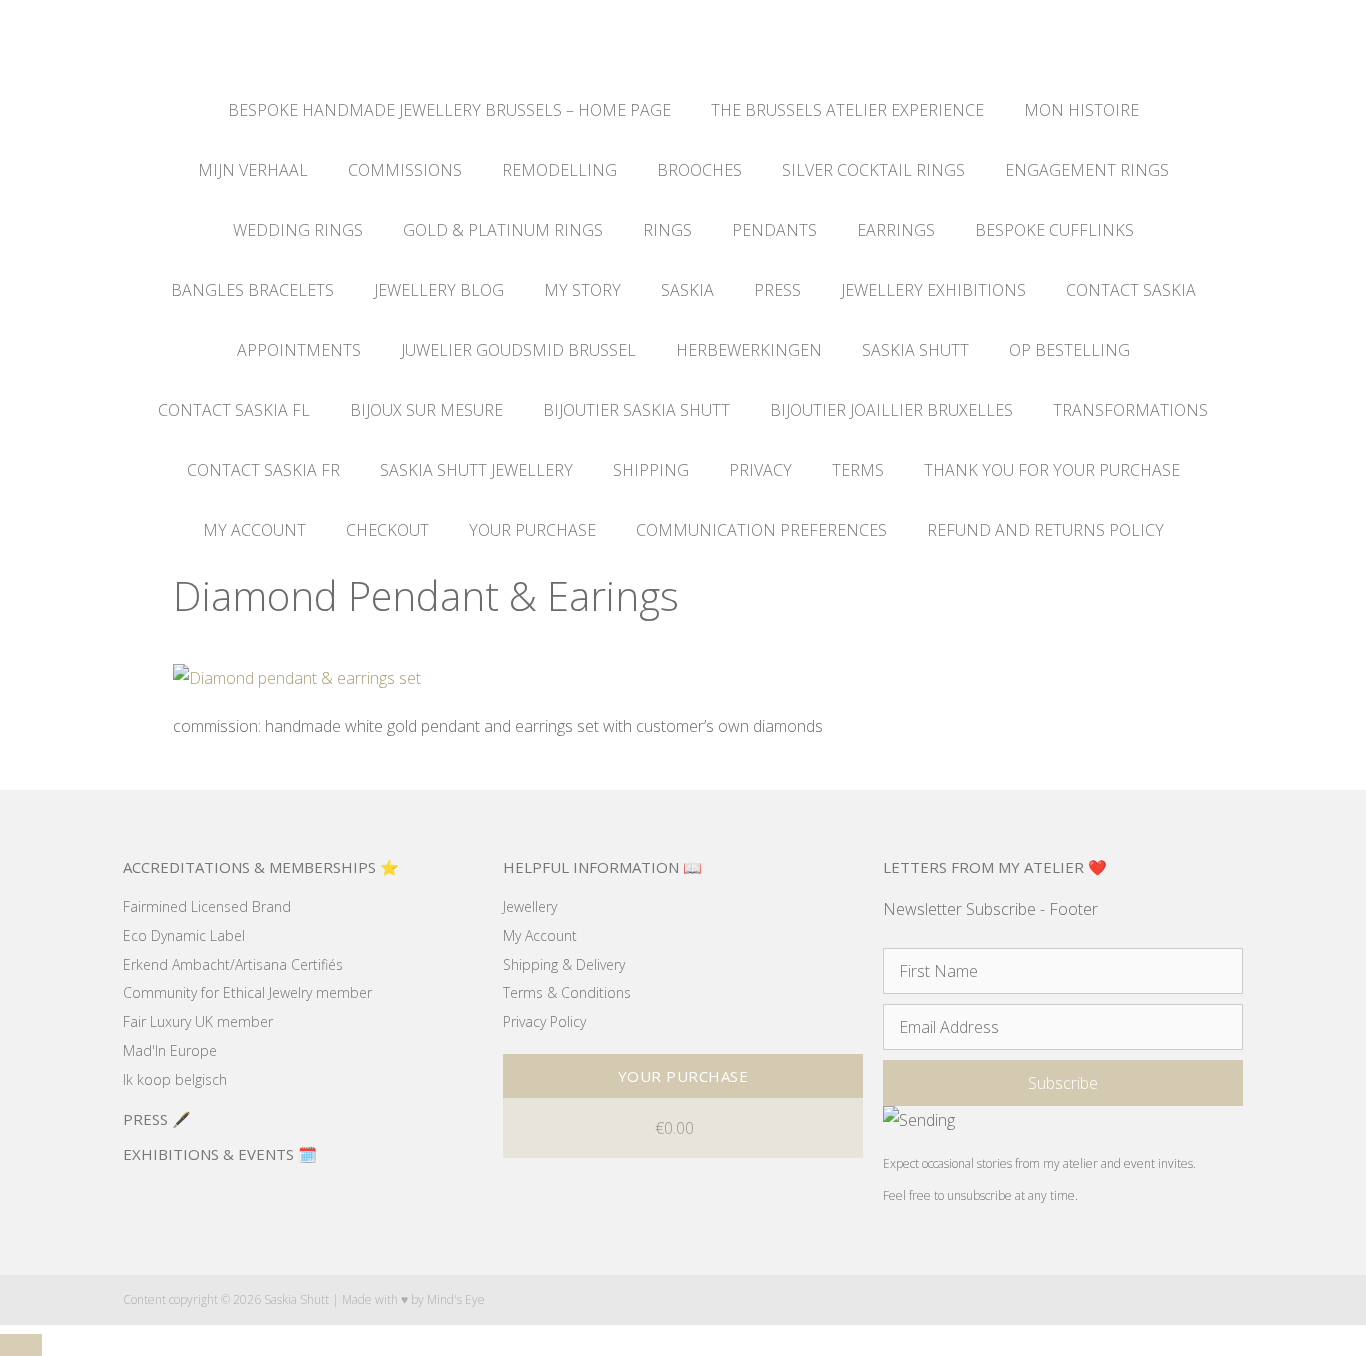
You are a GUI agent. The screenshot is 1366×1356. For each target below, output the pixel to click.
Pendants (774, 230)
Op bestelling (1069, 350)
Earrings (896, 230)
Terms (858, 470)
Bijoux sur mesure (426, 410)
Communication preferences (761, 530)
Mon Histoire (1081, 110)
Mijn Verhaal (253, 170)
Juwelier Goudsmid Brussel (518, 350)
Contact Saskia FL (234, 410)
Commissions (405, 170)
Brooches (699, 170)
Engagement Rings (1087, 170)
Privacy (760, 470)
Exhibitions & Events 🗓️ (220, 1154)
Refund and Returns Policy (1045, 530)
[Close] (21, 1345)
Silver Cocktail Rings (873, 170)
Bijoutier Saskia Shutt (636, 410)
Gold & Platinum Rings (503, 230)
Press (777, 290)
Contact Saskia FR (263, 470)
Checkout (387, 530)
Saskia (687, 290)
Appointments (299, 350)
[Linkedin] (1235, 1299)
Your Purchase (532, 530)
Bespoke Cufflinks (1054, 230)
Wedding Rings (298, 230)
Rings (667, 230)
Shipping (651, 470)
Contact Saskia (1131, 290)
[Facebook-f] (1118, 1299)
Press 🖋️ (157, 1119)
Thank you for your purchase (1052, 470)
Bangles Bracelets (252, 290)
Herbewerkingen (749, 350)
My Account (254, 530)
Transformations (1130, 410)
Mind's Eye (456, 1299)
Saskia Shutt (915, 350)
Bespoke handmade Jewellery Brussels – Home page (449, 110)
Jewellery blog (439, 290)
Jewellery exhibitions (933, 290)
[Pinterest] (1196, 1299)
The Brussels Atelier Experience (847, 110)
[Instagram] (1157, 1299)
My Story (582, 290)
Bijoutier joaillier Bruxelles (891, 410)
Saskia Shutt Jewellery (476, 470)
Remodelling (559, 170)
